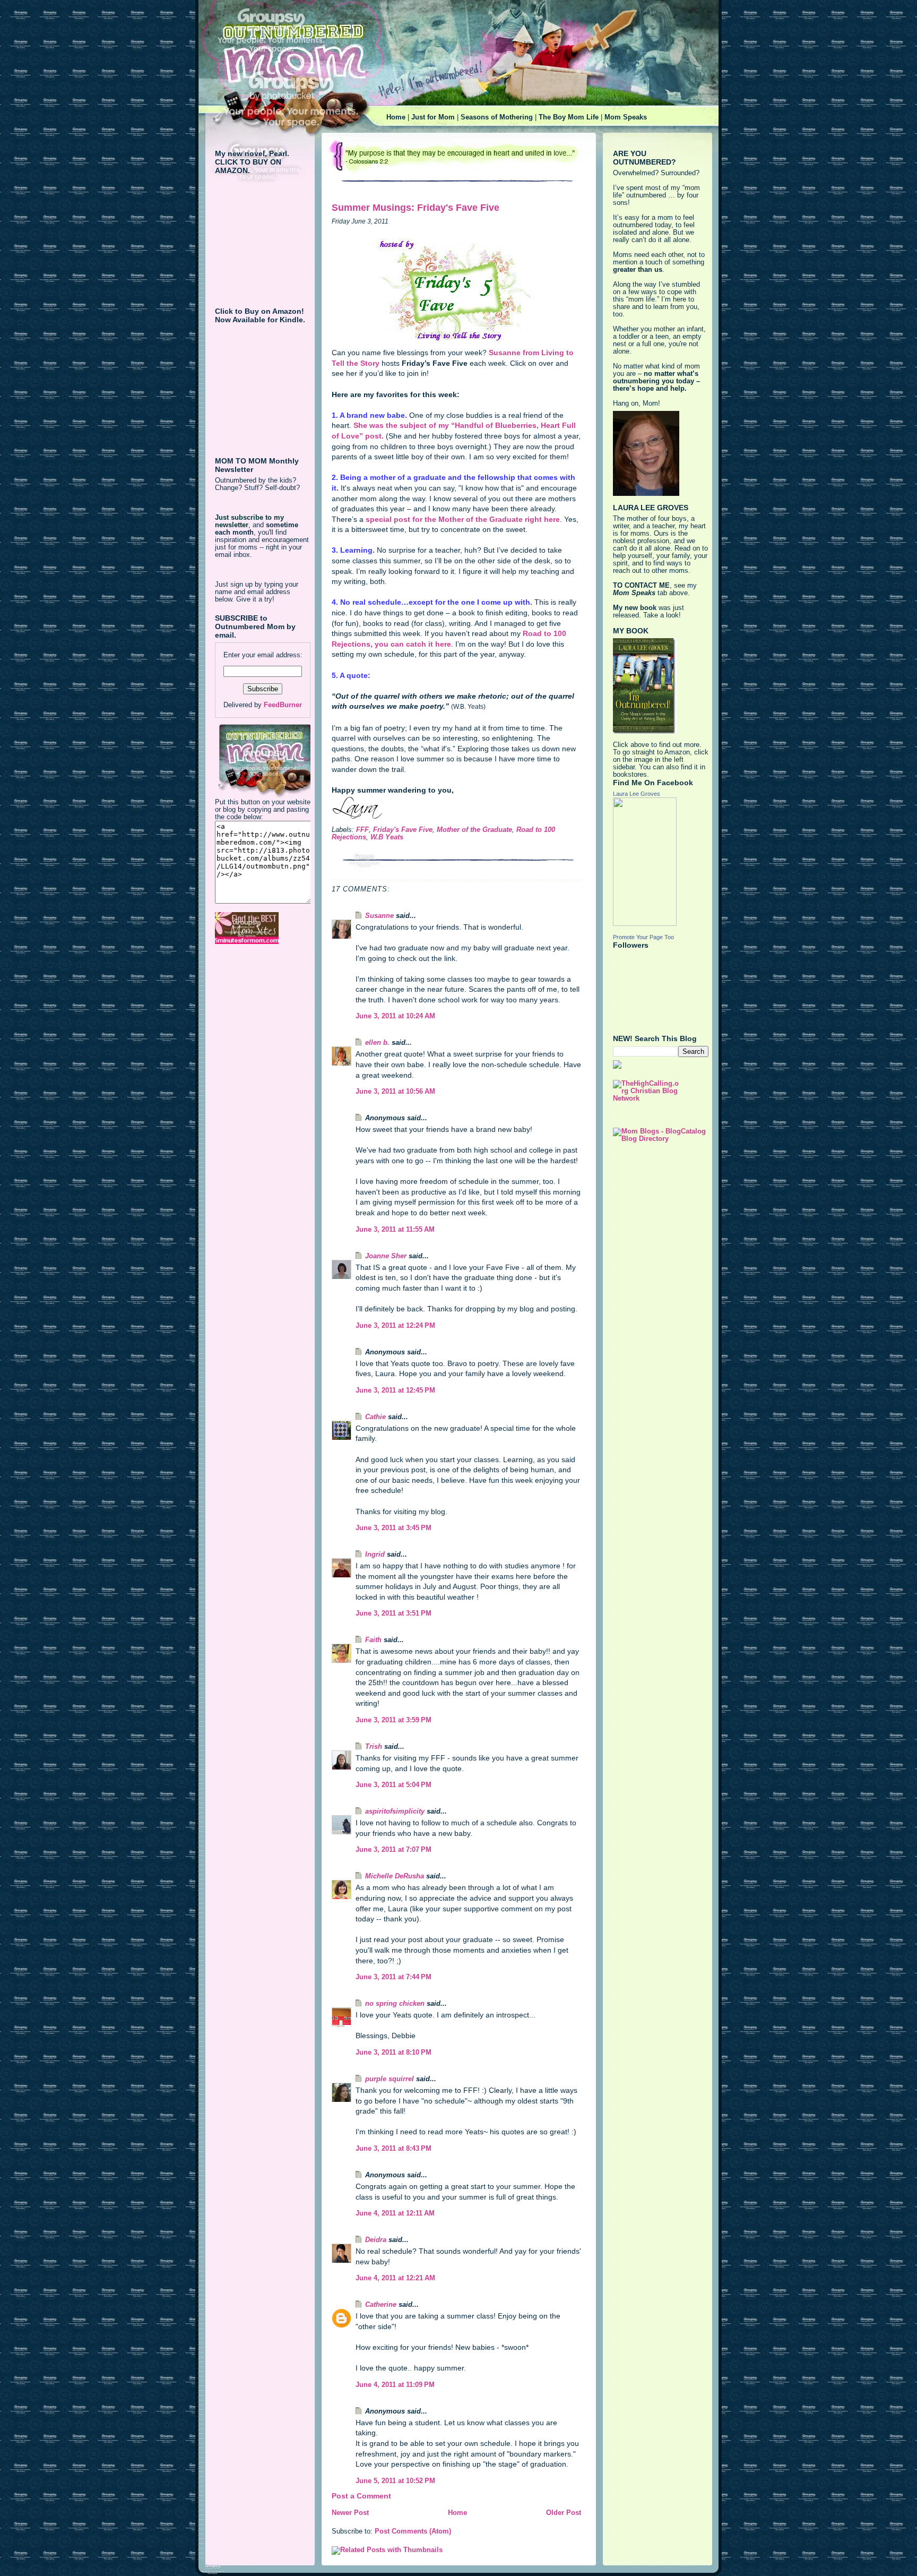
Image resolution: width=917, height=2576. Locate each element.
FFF (362, 830)
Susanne (379, 916)
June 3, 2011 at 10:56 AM (395, 1092)
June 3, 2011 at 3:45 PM (393, 1528)
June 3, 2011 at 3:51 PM (393, 1613)
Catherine (381, 2305)
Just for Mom (433, 117)
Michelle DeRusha (395, 1876)
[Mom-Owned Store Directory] (263, 928)
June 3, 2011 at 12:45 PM (395, 1390)
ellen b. (377, 1043)
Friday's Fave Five (403, 830)
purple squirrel (390, 2079)
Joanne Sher (386, 1256)
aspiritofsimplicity (395, 1811)
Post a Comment (361, 2496)
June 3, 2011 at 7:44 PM (393, 1977)
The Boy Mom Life (569, 117)
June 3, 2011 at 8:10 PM (393, 2053)
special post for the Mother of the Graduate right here (463, 519)
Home (396, 117)
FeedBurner (283, 705)
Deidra (376, 2240)
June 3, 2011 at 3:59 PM (393, 1720)
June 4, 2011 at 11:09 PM (395, 2385)
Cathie (375, 1417)
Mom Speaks (626, 117)
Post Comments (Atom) (413, 2531)
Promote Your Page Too (643, 937)
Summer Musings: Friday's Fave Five (416, 208)
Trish (374, 1747)
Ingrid (375, 1555)
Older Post (564, 2513)
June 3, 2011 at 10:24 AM (395, 1016)
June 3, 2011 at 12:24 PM (395, 1326)
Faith (373, 1640)
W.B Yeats (387, 837)
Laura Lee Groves (637, 794)
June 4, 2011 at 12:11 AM (395, 2213)
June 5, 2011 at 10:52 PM (395, 2481)
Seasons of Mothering (497, 117)
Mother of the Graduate (474, 830)
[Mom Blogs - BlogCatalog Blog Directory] (661, 1135)
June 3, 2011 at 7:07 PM (393, 1850)
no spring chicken (395, 2004)
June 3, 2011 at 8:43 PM (393, 2149)
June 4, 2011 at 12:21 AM (395, 2278)
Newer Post (350, 2513)
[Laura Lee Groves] (661, 862)
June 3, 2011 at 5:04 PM (393, 1785)
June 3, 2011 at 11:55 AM (395, 1230)
